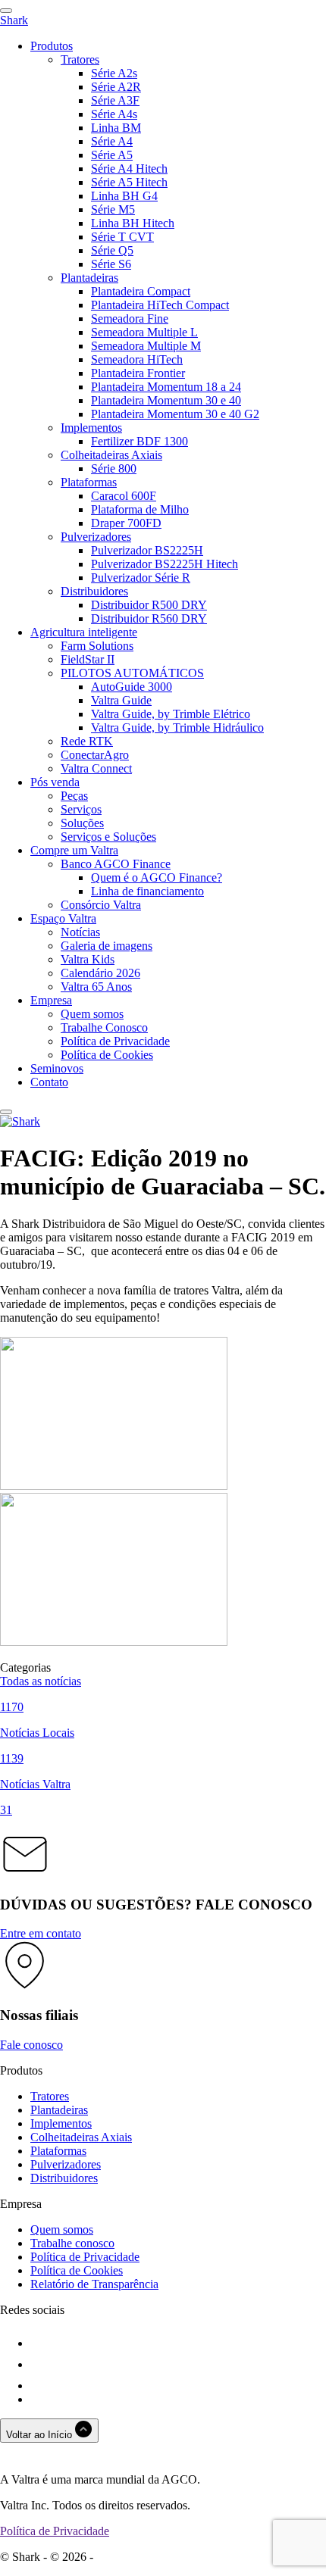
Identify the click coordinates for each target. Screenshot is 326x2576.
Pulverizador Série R (141, 578)
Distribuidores (94, 591)
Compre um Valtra (74, 850)
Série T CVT (122, 237)
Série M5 (113, 209)
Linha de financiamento (147, 891)
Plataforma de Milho (140, 509)
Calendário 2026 (100, 973)
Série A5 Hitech (129, 182)
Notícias (80, 932)
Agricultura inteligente (84, 632)
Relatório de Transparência (94, 2284)
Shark (14, 20)
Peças (74, 796)
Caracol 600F (124, 496)
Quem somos (92, 1014)
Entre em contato (41, 1933)
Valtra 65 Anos (96, 987)
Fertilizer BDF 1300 (139, 441)
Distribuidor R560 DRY (149, 618)
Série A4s (114, 114)
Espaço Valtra (63, 918)
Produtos (52, 46)
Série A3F (115, 100)
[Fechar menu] (6, 1112)
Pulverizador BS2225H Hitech (165, 564)
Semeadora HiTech (137, 359)
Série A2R (116, 87)
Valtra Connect (96, 768)
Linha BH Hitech (133, 223)
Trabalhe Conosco (104, 1027)
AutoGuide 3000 (132, 687)
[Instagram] (39, 2364)
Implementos (91, 428)
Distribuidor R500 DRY (149, 605)
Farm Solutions (97, 646)
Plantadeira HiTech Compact (160, 305)
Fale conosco (31, 2045)
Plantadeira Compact (141, 291)
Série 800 (114, 468)
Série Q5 (112, 250)
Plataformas (89, 482)
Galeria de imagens (107, 946)
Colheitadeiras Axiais (111, 455)
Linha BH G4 (124, 196)
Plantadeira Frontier (138, 373)
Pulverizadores (96, 537)
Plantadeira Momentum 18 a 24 (166, 387)
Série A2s (114, 73)
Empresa (51, 1000)
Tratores (80, 59)
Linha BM (116, 128)
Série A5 (112, 155)
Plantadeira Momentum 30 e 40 (166, 400)
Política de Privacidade (115, 1041)
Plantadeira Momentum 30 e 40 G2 (175, 414)
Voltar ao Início (41, 2435)
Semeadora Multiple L (144, 332)
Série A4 (112, 141)
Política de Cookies (107, 1055)
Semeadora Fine (130, 318)
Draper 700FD (126, 523)
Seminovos (57, 1068)
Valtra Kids (88, 959)
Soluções (82, 823)
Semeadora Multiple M (146, 346)
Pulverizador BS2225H (147, 550)
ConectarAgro (95, 755)
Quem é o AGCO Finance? (157, 877)
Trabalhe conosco (72, 2243)
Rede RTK (87, 741)
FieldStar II (88, 659)
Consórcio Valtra (101, 905)
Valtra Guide (121, 700)
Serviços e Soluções (108, 837)
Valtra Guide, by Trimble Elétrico (171, 714)
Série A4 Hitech (129, 169)
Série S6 (111, 264)
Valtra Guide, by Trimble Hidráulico (177, 728)
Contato (49, 1082)
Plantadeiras (89, 278)
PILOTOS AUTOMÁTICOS (132, 673)
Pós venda (55, 782)
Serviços (81, 809)
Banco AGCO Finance (116, 864)
